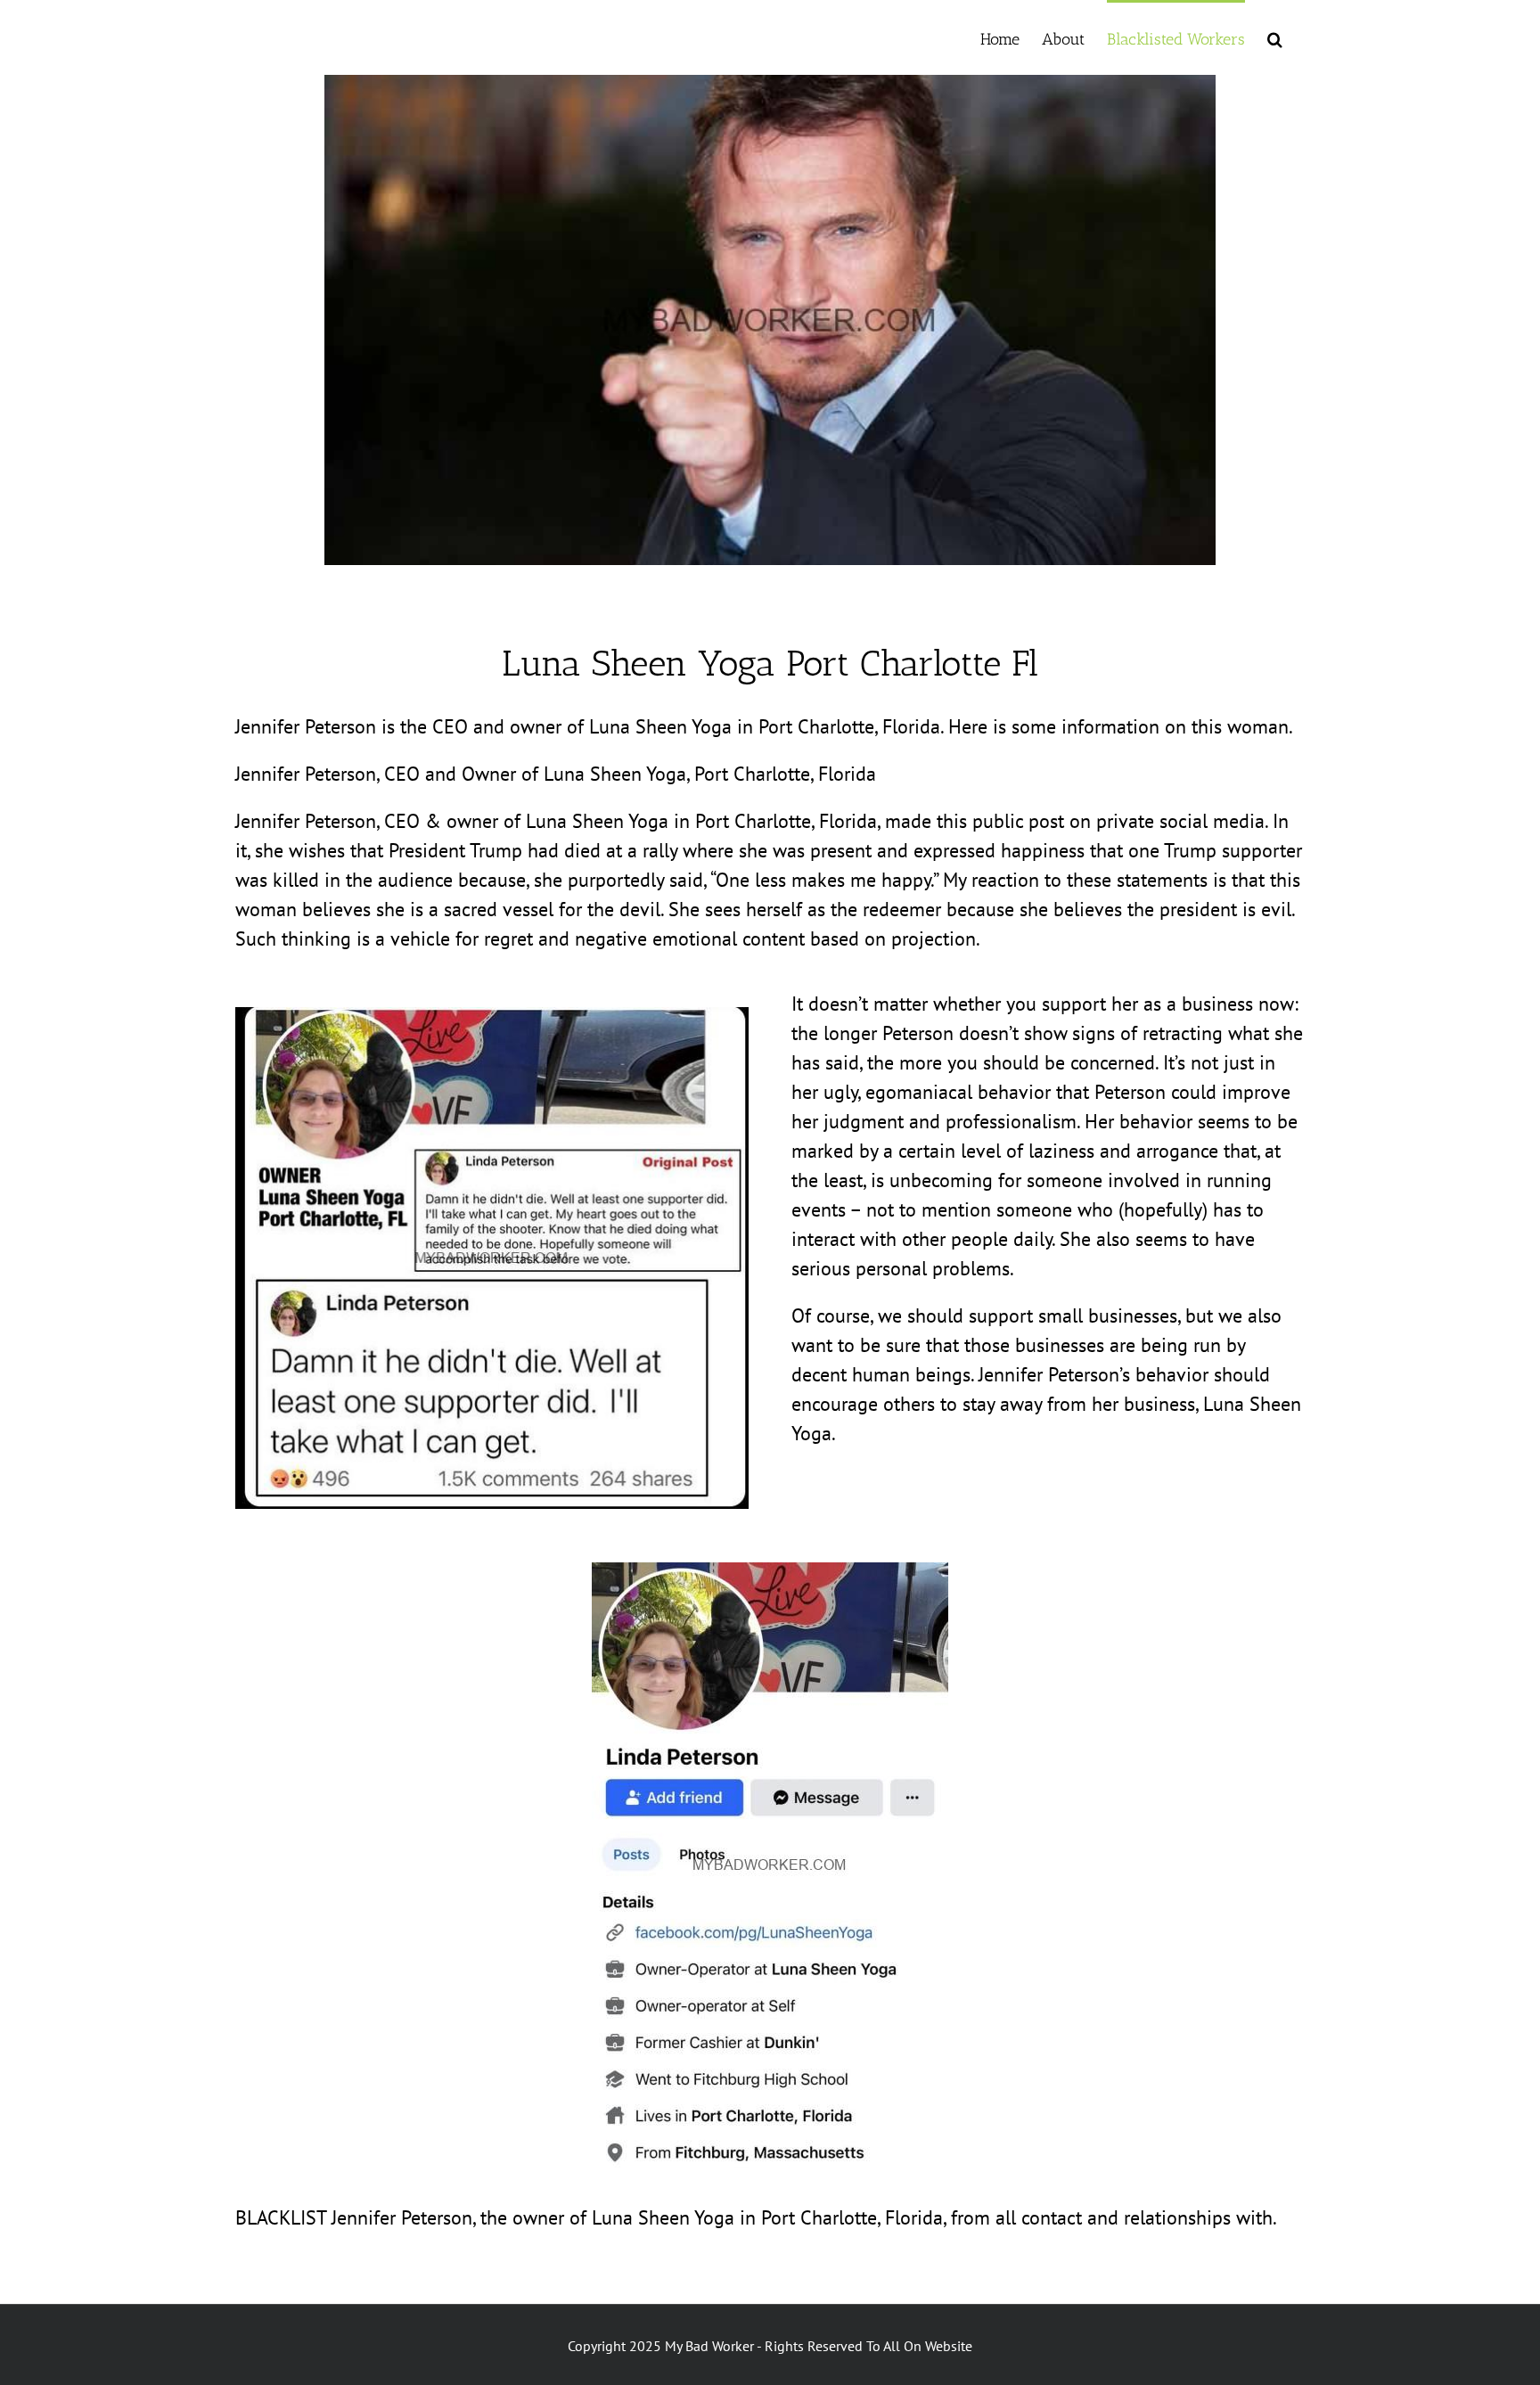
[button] (1275, 37)
